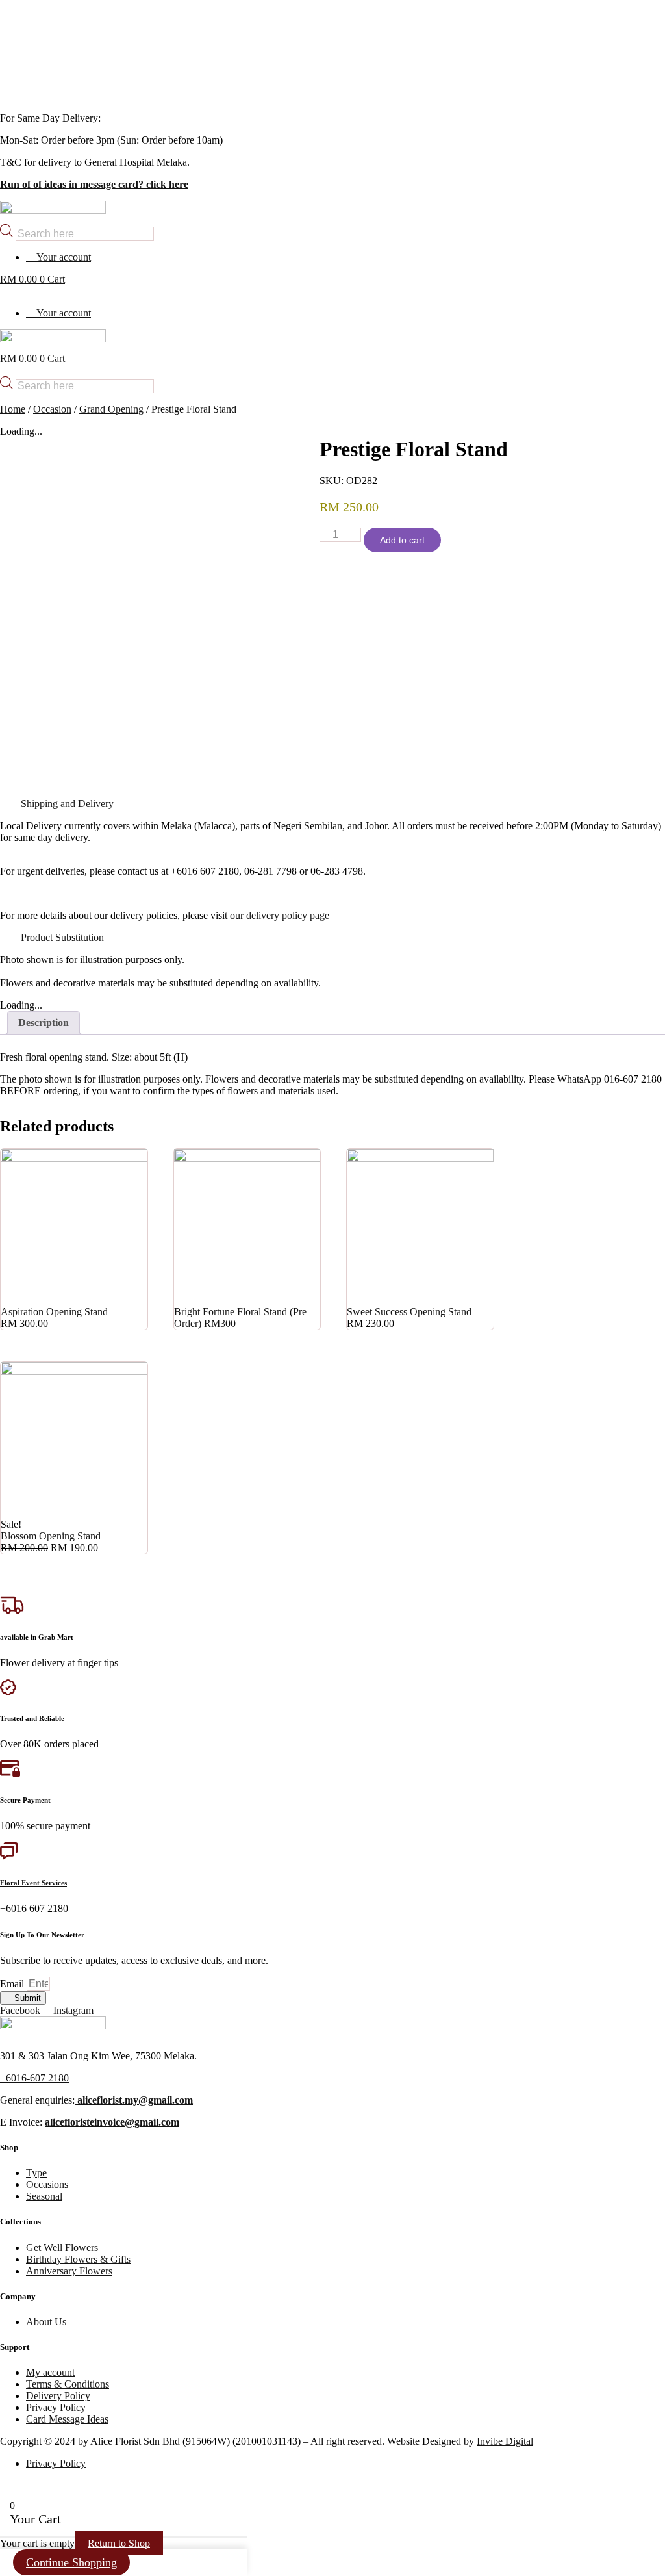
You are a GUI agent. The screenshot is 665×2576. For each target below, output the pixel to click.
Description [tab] (44, 1023)
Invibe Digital (505, 2441)
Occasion (52, 409)
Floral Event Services (33, 1883)
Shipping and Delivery (67, 804)
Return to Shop (119, 2543)
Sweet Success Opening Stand (409, 1312)
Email (13, 1984)
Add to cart (402, 540)
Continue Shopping (71, 2562)
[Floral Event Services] (9, 1856)
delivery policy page (288, 915)
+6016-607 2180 (34, 2078)
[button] (332, 804)
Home (13, 409)
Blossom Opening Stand (51, 1536)
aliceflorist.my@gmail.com (134, 2100)
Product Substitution (62, 937)
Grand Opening (111, 409)
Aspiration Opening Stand (54, 1312)
